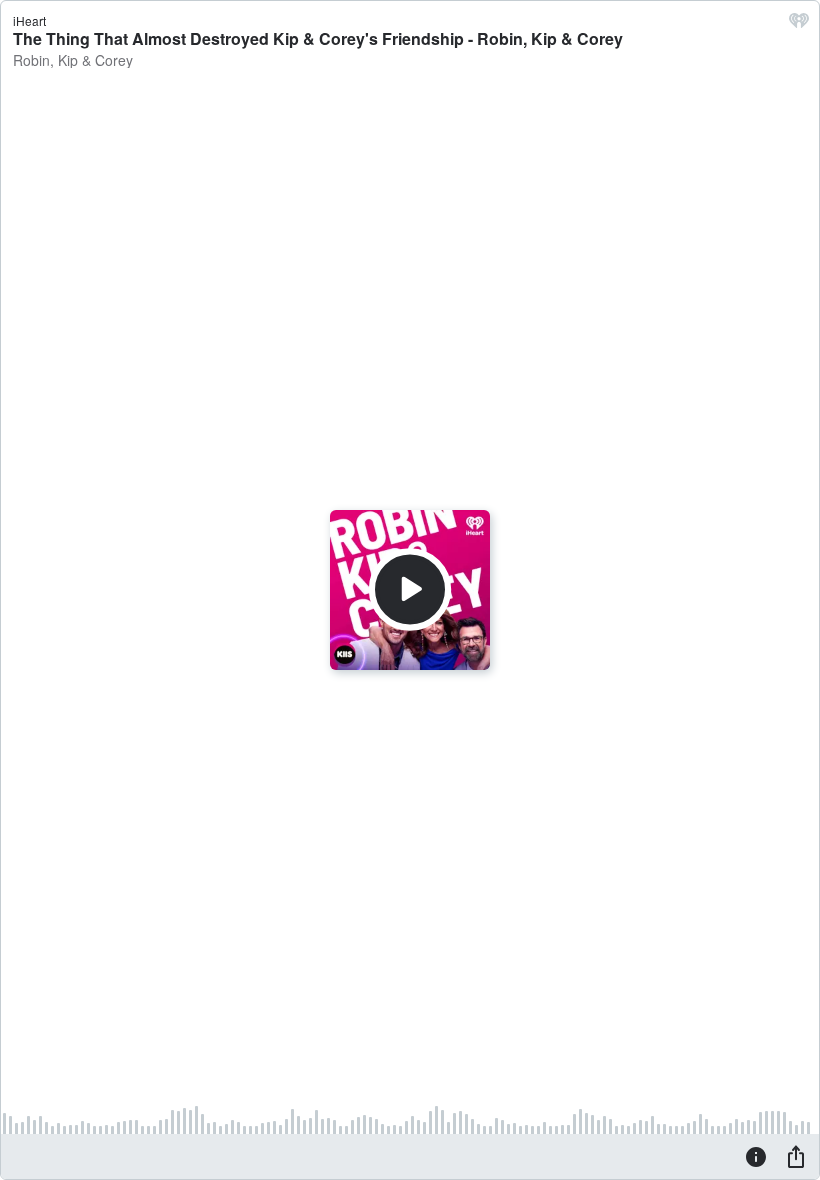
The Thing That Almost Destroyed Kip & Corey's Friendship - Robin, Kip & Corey (318, 38)
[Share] (796, 1156)
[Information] (756, 1156)
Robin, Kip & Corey (73, 60)
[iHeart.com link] (799, 25)
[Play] (410, 590)
